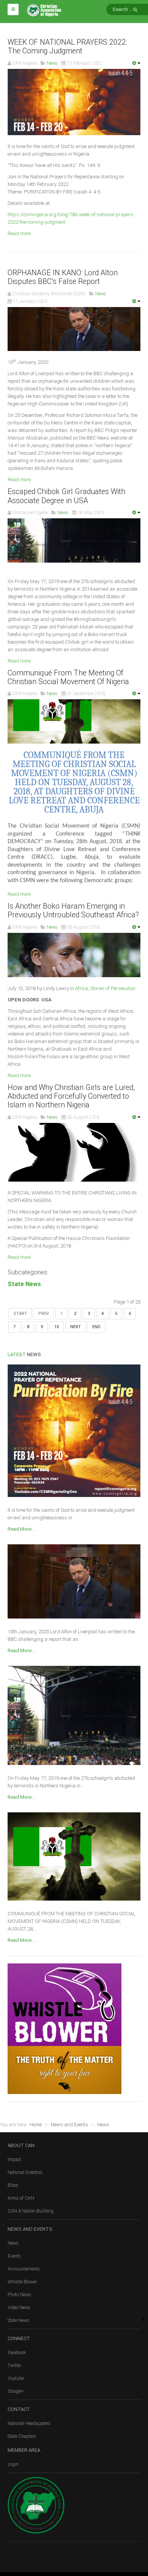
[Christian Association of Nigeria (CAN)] (44, 10)
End (96, 1327)
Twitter (14, 2365)
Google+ (16, 2391)
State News (24, 1284)
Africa (82, 988)
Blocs (13, 2185)
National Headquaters (29, 2423)
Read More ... (22, 1529)
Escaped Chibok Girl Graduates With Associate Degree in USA (66, 496)
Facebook (17, 2353)
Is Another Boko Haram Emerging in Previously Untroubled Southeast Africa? (73, 911)
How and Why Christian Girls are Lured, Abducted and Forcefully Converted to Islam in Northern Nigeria (71, 1096)
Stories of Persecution (113, 988)
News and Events (69, 2125)
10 (57, 1327)
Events (14, 2256)
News (13, 2243)
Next (76, 1327)
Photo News (19, 2295)
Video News (19, 2308)
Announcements (24, 2269)
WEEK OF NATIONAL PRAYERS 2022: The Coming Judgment (67, 47)
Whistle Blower (22, 2282)
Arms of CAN (21, 2198)
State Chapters (22, 2436)
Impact (14, 2160)
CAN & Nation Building (31, 2211)
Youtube (16, 2378)
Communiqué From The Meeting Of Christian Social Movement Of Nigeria (68, 677)
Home (36, 2125)
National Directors (25, 2172)
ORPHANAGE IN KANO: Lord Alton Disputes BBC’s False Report (63, 277)
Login (13, 2464)
